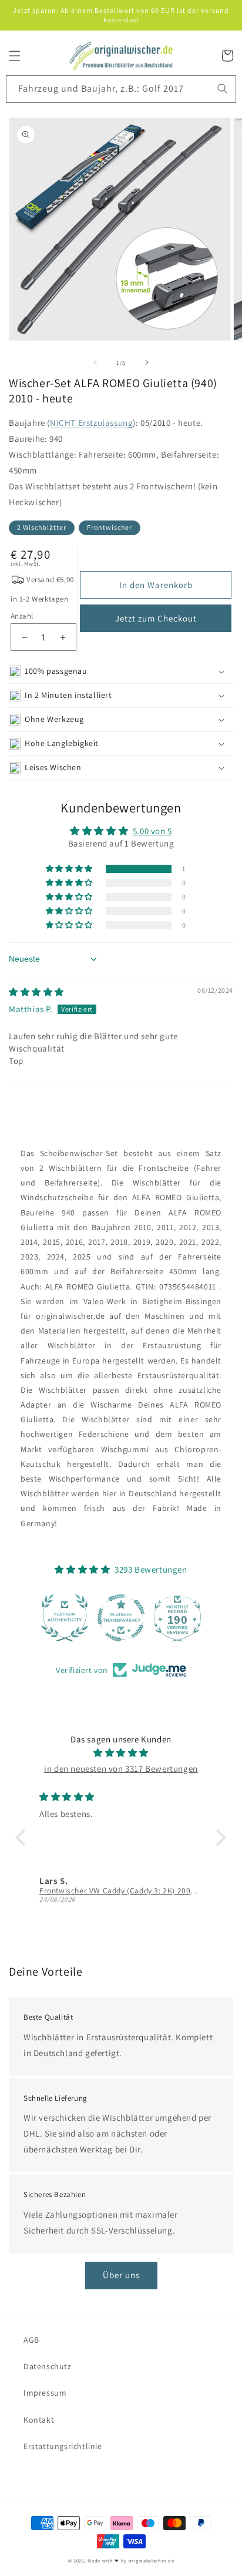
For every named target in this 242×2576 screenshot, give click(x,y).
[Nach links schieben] (95, 362)
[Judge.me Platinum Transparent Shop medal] (121, 1618)
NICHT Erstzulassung (91, 423)
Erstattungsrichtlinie (63, 2446)
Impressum (45, 2393)
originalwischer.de (152, 2560)
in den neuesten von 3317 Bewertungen (121, 1769)
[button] (15, 56)
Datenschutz (48, 2366)
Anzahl (22, 616)
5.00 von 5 (152, 831)
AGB (31, 2340)
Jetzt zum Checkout (156, 618)
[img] (36, 992)
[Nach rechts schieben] (147, 362)
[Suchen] (223, 89)
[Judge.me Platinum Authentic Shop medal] (65, 1618)
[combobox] (121, 89)
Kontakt (39, 2420)
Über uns (121, 2275)
